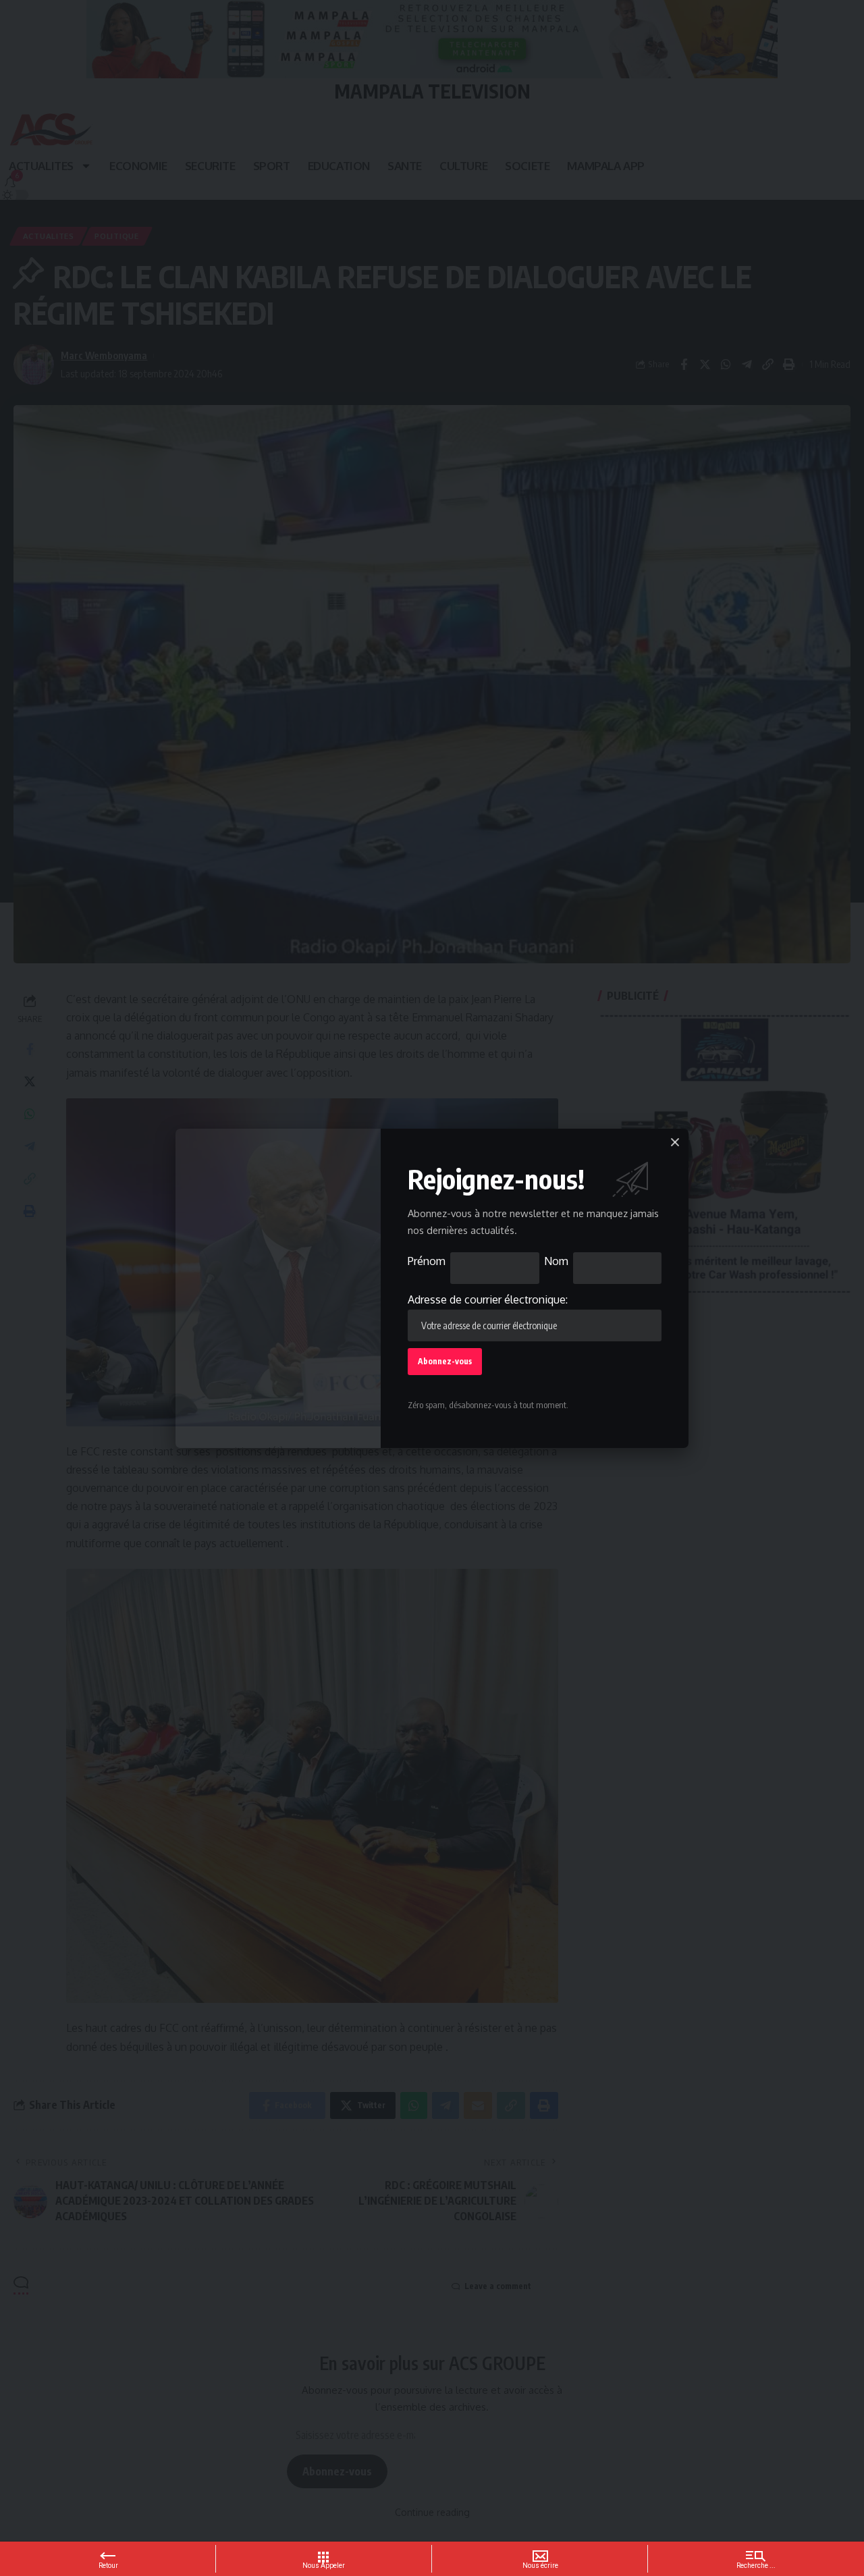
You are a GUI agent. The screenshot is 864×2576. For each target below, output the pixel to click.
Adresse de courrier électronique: (488, 1299)
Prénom (427, 1261)
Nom (556, 1261)
